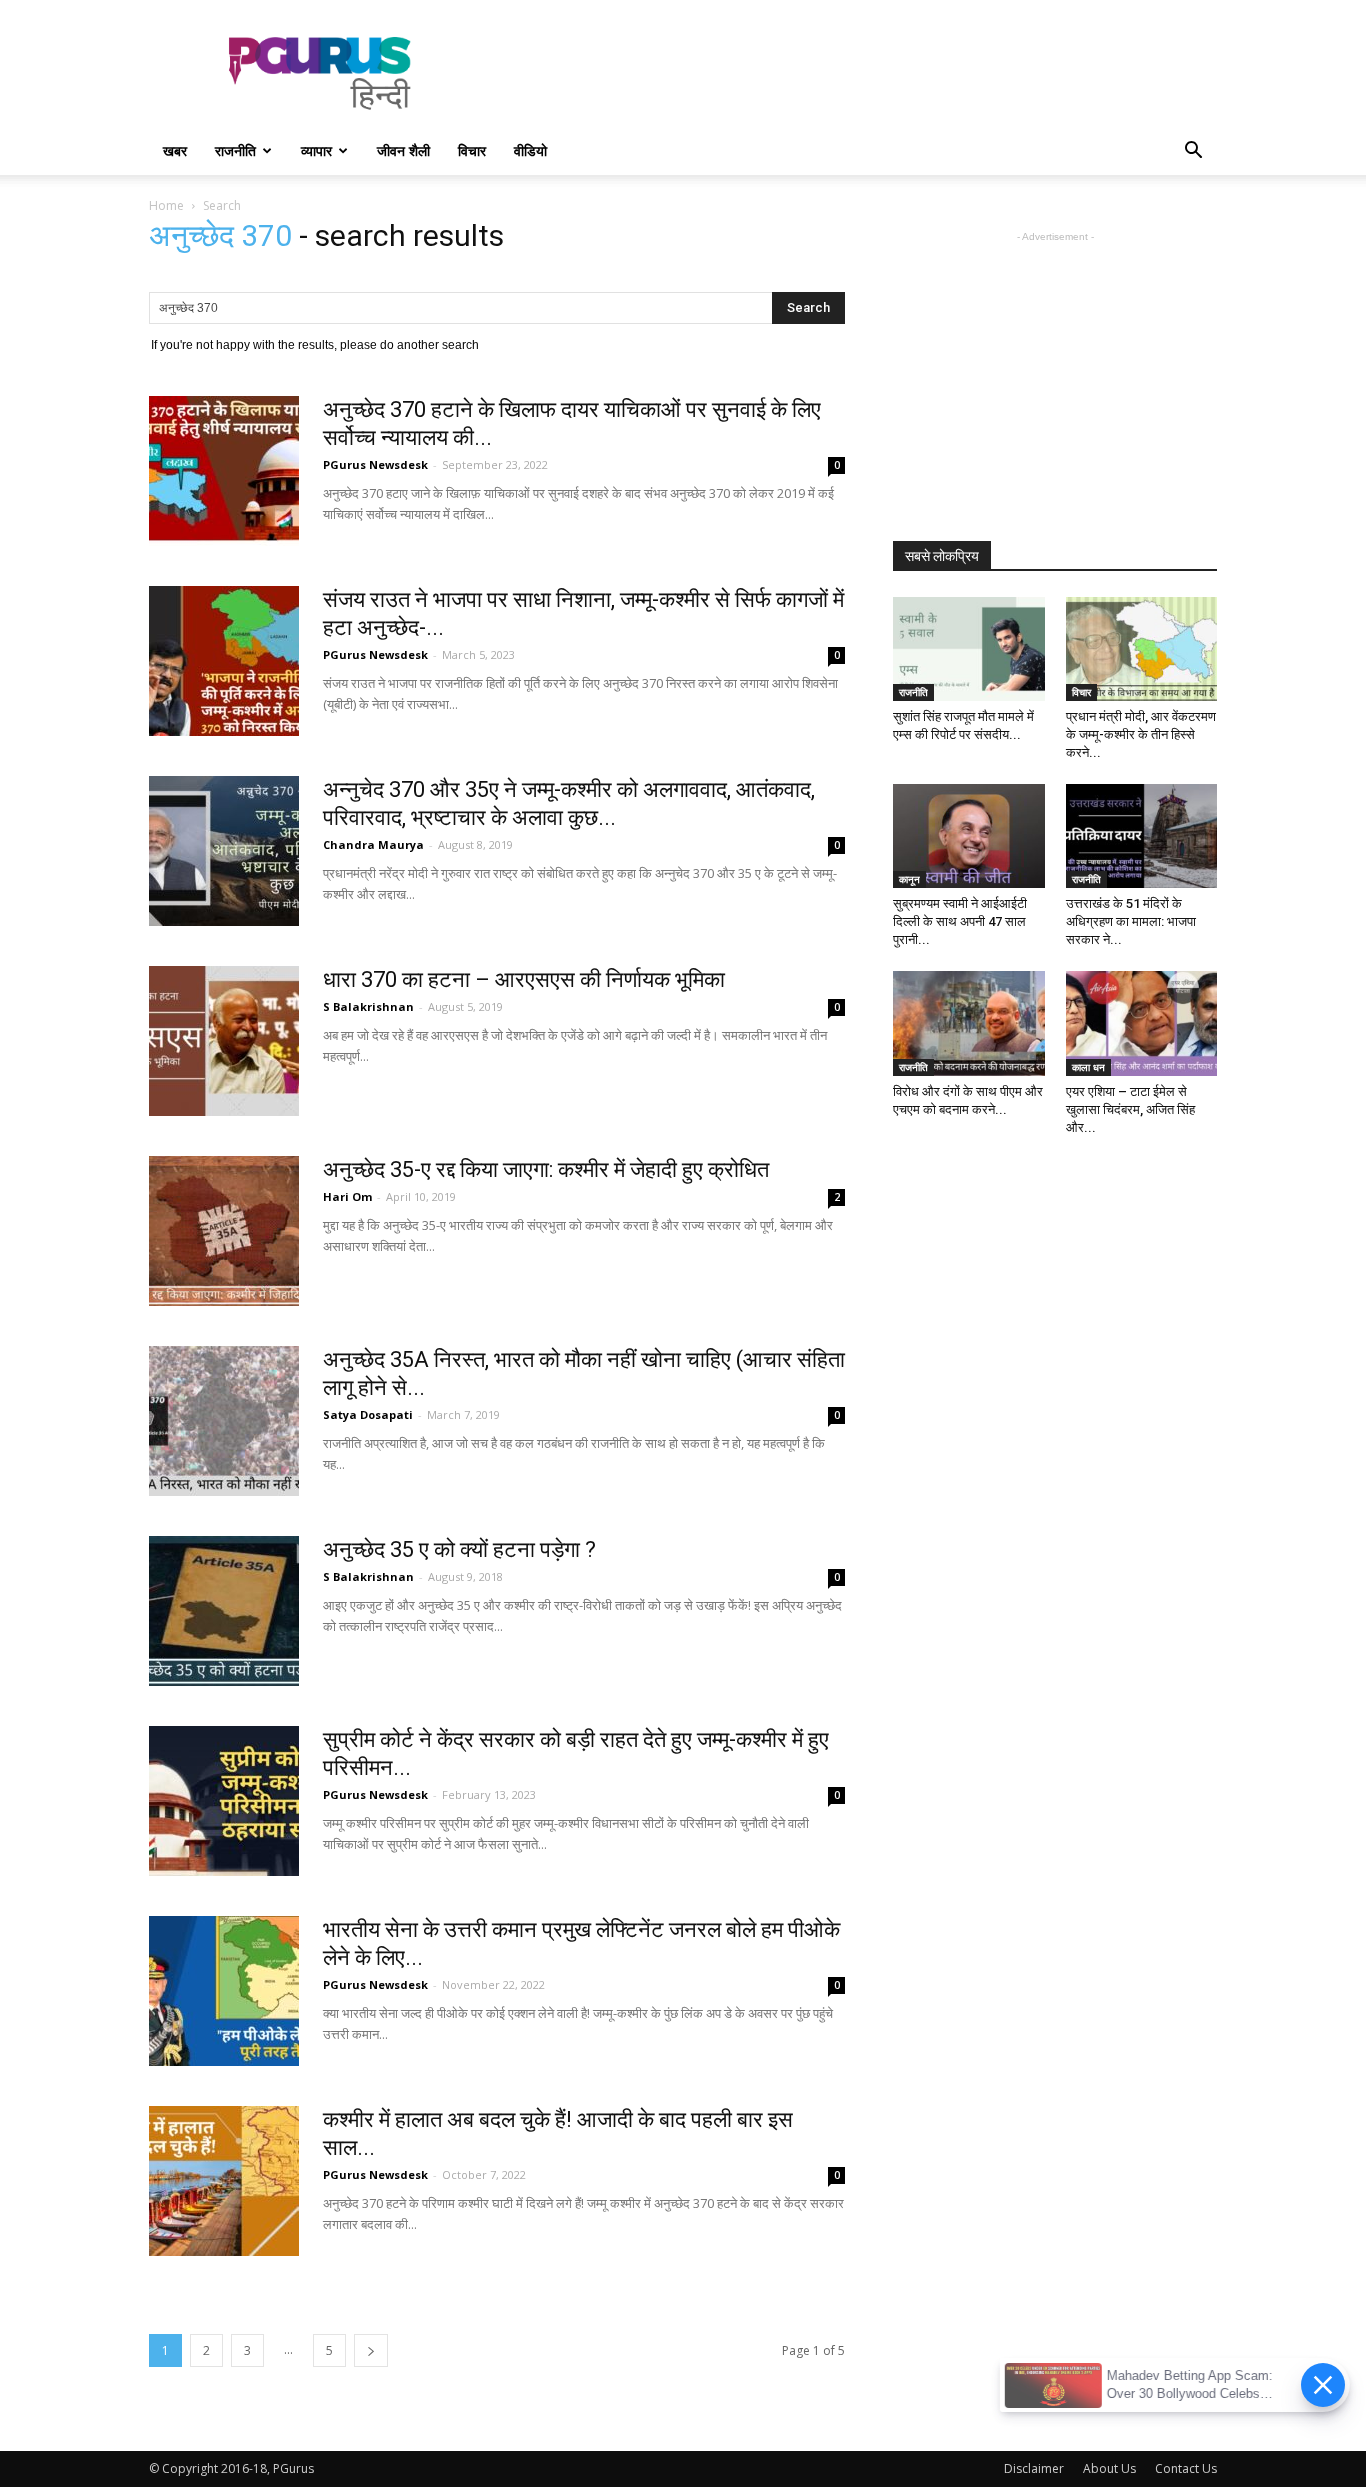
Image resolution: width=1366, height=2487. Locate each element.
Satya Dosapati (368, 1414)
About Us (1109, 2468)
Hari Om (347, 1196)
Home (166, 205)
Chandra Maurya (373, 844)
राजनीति (235, 150)
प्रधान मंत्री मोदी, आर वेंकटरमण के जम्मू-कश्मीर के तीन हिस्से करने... (1141, 734)
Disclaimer (1034, 2468)
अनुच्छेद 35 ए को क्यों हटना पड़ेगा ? (459, 1549)
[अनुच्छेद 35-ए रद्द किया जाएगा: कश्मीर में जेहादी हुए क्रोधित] (224, 1231)
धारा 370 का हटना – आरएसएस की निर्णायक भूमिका (524, 979)
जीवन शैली (403, 150)
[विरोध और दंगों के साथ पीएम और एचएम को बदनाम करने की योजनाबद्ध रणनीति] (969, 1023)
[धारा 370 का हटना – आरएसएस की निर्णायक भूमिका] (224, 1041)
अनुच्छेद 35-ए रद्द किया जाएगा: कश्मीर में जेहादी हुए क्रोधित (546, 1169)
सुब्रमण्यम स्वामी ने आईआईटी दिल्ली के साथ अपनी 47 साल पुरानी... (960, 921)
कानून (909, 879)
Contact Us (1186, 2468)
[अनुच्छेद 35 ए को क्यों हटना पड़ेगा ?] (224, 1611)
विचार (472, 150)
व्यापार (316, 150)
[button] (1193, 152)
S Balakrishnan (368, 1006)
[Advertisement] (853, 73)
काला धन (1088, 1067)
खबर (175, 150)
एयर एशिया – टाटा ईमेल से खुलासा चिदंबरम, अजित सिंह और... (1130, 1109)
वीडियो (530, 150)
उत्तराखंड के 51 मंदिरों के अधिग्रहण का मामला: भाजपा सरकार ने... (1131, 921)
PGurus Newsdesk (375, 464)
